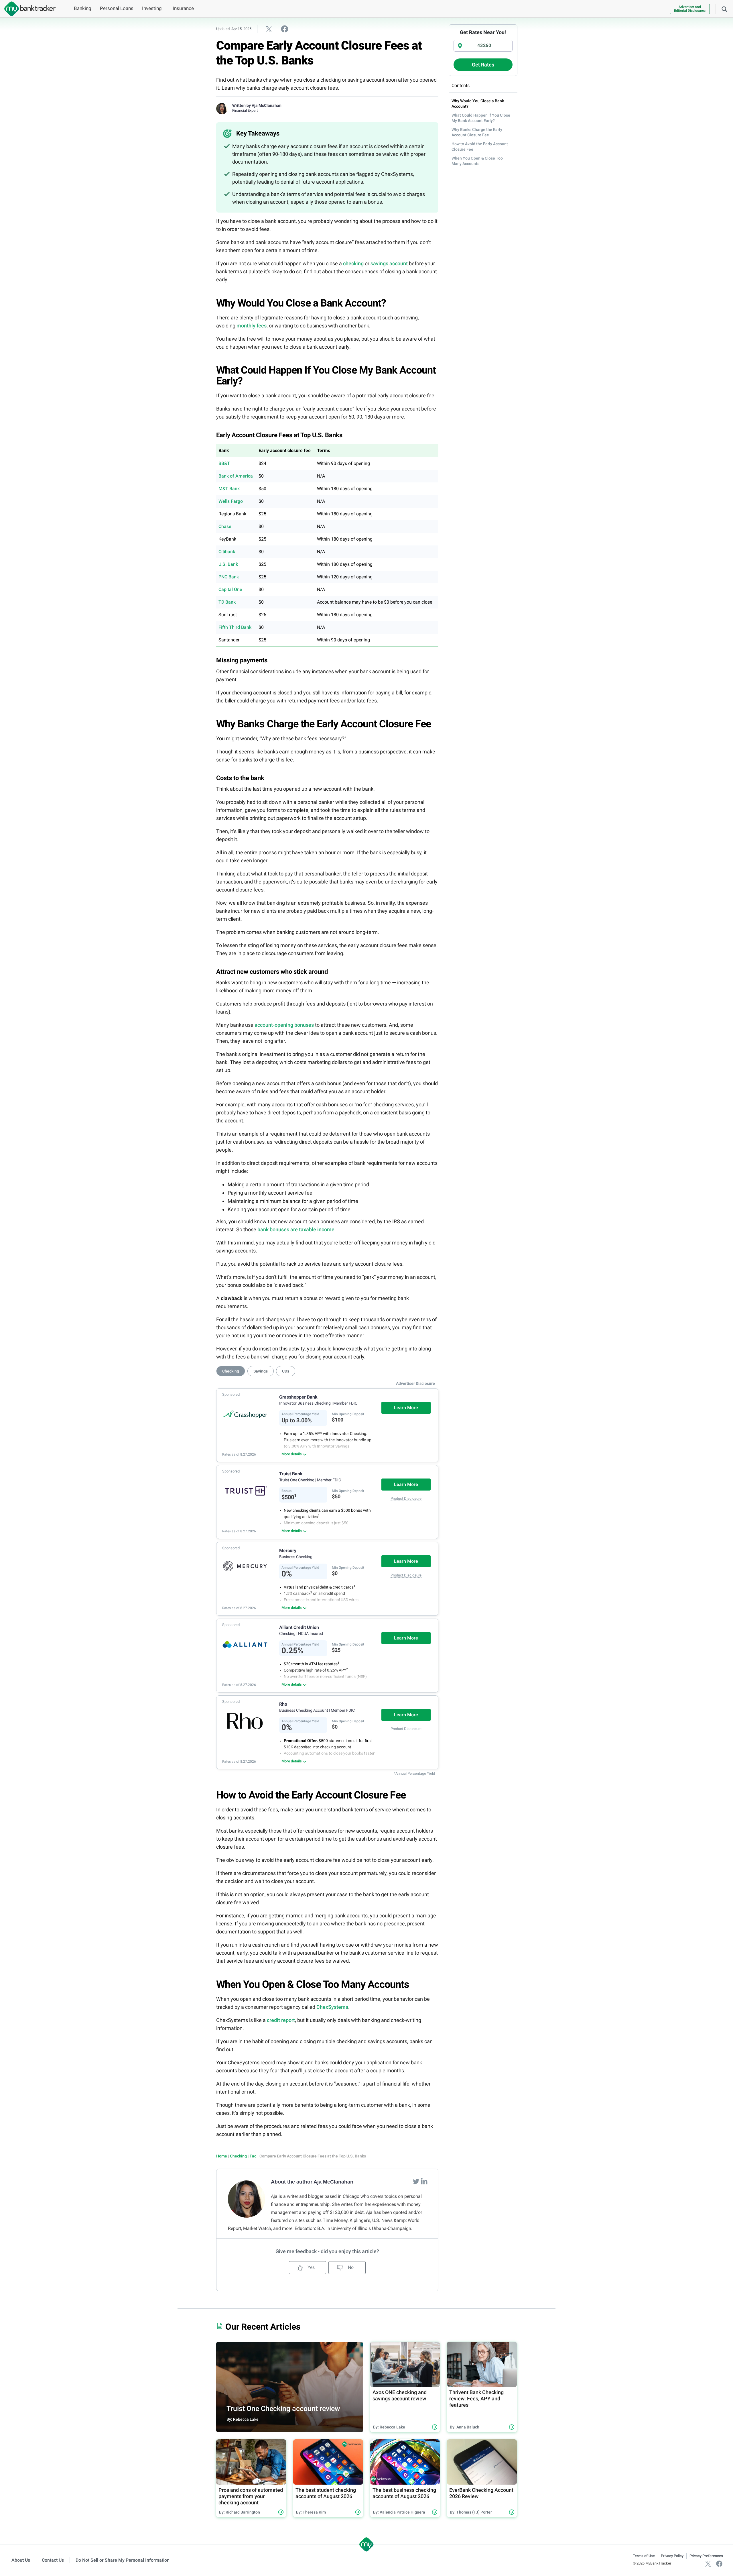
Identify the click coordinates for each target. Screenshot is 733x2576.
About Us (21, 2560)
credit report (281, 2020)
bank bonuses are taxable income (296, 1229)
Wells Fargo (231, 501)
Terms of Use (644, 2556)
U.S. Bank (228, 564)
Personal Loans (117, 8)
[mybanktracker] (28, 9)
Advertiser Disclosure (415, 1383)
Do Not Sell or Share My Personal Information (123, 2560)
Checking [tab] (231, 1371)
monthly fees (252, 326)
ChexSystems (332, 2007)
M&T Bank (229, 489)
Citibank (227, 552)
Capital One (230, 589)
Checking (238, 2156)
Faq (253, 2156)
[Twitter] (417, 2181)
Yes (311, 2267)
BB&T (224, 463)
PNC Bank (229, 577)
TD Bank (227, 602)
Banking (83, 8)
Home (222, 2156)
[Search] (724, 9)
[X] (708, 2563)
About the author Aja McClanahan (312, 2182)
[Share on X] (269, 29)
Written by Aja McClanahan (257, 105)
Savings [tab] (261, 1371)
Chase (225, 526)
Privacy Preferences (706, 2556)
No (350, 2267)
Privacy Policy (672, 2556)
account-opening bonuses (284, 1025)
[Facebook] (719, 2563)
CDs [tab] (286, 1371)
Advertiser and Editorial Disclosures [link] (690, 9)
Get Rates (483, 65)
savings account (389, 263)
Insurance (183, 8)
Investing (152, 8)
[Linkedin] (424, 2181)
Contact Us (53, 2560)
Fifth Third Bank (235, 627)
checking (353, 263)
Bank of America (236, 476)
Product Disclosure (406, 1498)
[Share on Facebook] (285, 29)
